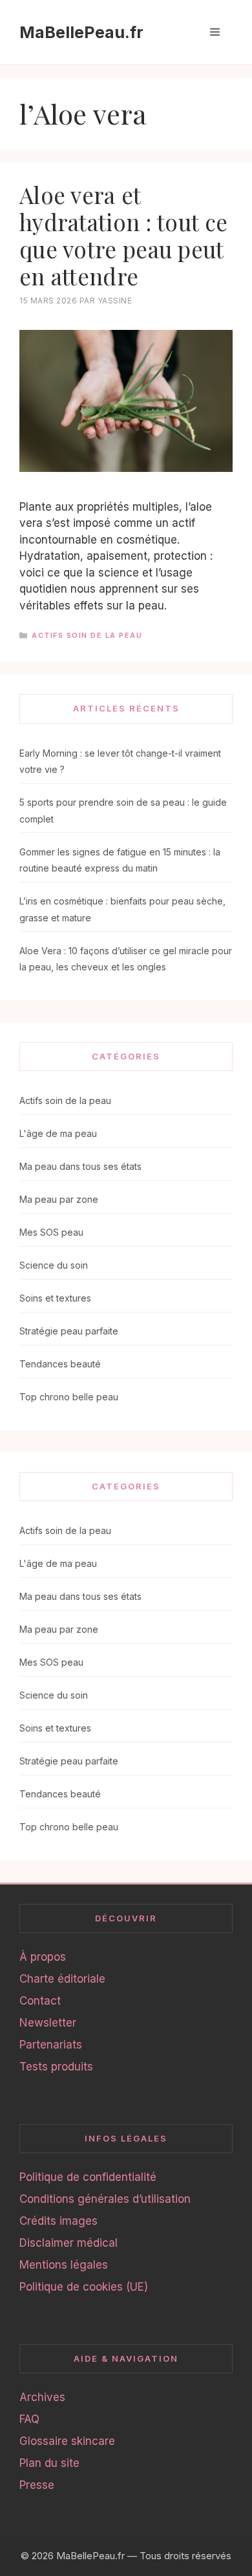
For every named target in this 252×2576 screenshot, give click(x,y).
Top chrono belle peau (69, 1397)
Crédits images (58, 2221)
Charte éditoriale (62, 1979)
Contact (40, 2001)
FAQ (29, 2419)
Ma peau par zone (59, 1199)
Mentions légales (64, 2265)
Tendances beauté (60, 1364)
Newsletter (48, 2023)
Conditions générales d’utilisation (105, 2199)
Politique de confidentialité (88, 2177)
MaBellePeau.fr (81, 32)
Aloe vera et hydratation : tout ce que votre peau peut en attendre (123, 235)
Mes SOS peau (51, 1232)
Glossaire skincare (67, 2441)
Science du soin (54, 1265)
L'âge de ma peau (58, 1133)
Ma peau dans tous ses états (80, 1166)
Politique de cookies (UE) (84, 2287)
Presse (37, 2485)
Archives (42, 2397)
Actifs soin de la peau (87, 635)
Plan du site (49, 2463)
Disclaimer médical (68, 2243)
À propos (43, 1957)
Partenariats (51, 2045)
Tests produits (56, 2067)
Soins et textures (55, 1298)
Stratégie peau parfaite (69, 1331)
